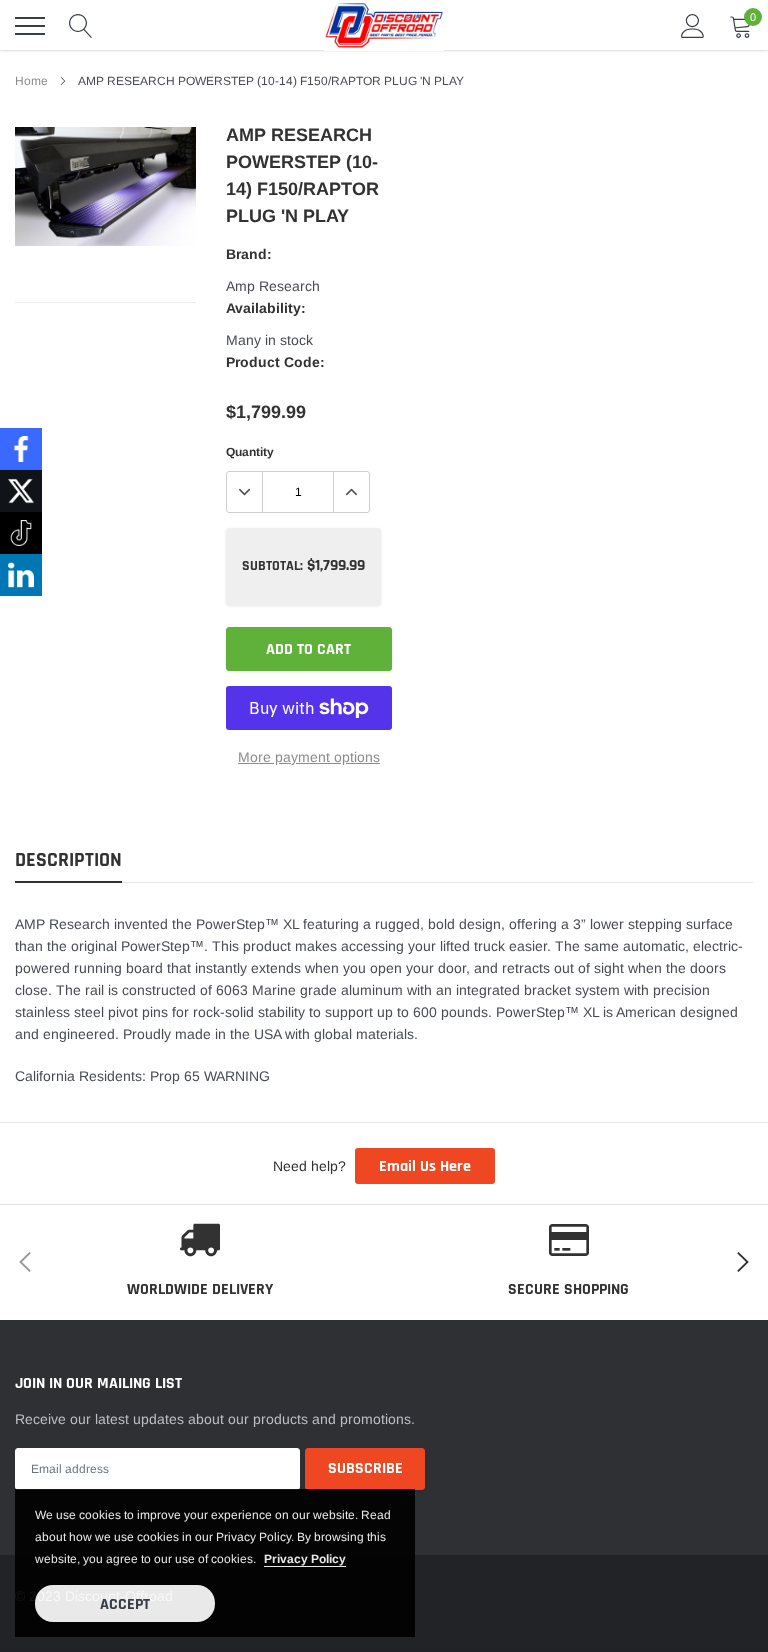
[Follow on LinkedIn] (21, 575)
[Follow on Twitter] (21, 491)
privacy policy (305, 1559)
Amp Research (273, 286)
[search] (81, 26)
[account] (693, 26)
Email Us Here (425, 1166)
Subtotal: (272, 566)
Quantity (250, 452)
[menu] (30, 26)
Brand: (249, 254)
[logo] (384, 25)
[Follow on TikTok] (21, 533)
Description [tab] (68, 860)
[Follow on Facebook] (21, 449)
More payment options (309, 757)
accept (125, 1604)
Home (31, 81)
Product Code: (275, 362)
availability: (266, 308)
